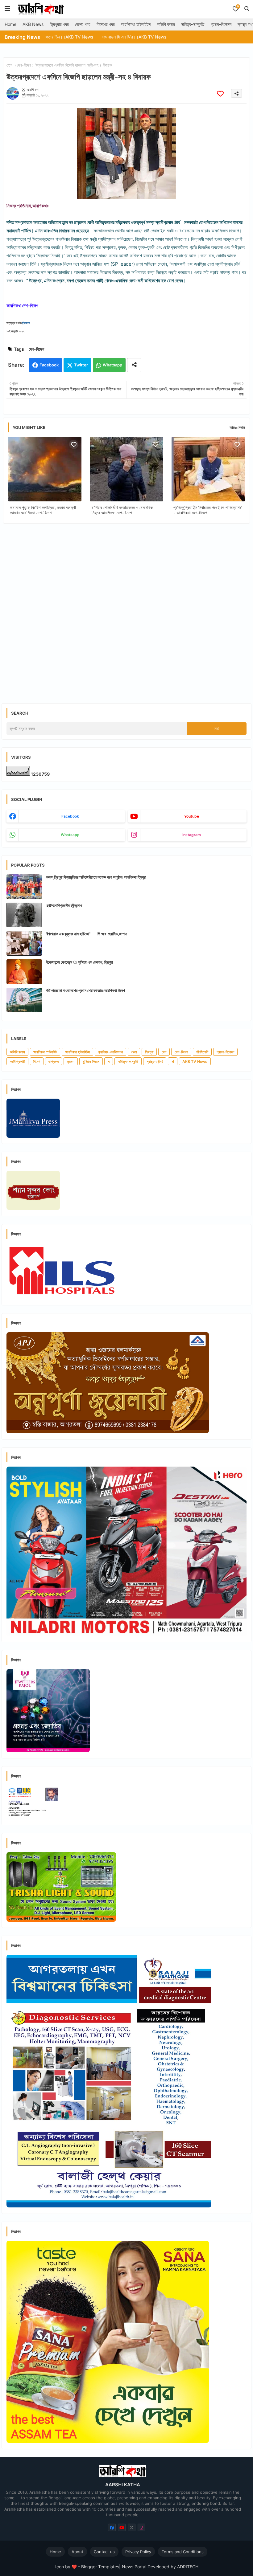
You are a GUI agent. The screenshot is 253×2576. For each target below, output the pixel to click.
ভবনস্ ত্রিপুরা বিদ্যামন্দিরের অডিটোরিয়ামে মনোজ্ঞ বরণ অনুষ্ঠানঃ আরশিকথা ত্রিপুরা (96, 877)
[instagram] (141, 2527)
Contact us (104, 2552)
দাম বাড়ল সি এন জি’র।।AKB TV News (78, 37)
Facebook (49, 365)
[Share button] (134, 365)
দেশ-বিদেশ (24, 65)
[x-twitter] (132, 2527)
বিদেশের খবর (106, 24)
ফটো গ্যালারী (17, 1061)
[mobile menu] (7, 9)
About (77, 2552)
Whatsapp (112, 365)
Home (10, 24)
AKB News (33, 24)
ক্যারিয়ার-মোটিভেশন (110, 1052)
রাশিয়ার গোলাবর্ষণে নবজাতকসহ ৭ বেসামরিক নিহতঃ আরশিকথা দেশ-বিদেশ (122, 510)
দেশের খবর (83, 24)
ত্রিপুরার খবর (59, 24)
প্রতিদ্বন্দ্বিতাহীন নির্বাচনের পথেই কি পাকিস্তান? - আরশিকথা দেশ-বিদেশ (207, 510)
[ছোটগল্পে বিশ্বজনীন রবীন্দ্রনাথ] (24, 915)
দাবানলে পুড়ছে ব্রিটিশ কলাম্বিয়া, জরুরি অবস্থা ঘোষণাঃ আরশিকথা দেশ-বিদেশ (43, 510)
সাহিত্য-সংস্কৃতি (193, 24)
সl (173, 1061)
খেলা (134, 1052)
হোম (9, 65)
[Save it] (220, 94)
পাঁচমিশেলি (202, 1052)
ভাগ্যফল (54, 1061)
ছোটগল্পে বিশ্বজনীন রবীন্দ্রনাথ (64, 905)
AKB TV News (195, 1061)
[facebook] (112, 2527)
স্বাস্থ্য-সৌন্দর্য (155, 1061)
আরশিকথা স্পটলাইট (45, 1052)
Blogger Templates (100, 2567)
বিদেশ (37, 1061)
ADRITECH (188, 2567)
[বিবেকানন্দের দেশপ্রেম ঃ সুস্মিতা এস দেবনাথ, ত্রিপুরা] (24, 972)
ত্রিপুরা (149, 1052)
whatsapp (70, 835)
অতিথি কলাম (166, 24)
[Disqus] (126, 608)
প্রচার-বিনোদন (221, 24)
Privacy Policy (138, 2552)
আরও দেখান (237, 427)
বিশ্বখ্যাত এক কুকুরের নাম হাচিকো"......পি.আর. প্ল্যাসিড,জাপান (86, 934)
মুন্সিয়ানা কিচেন (91, 1061)
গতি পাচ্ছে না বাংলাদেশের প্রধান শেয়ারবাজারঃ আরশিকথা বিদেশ (85, 990)
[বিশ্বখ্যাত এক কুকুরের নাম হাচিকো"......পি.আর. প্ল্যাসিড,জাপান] (24, 943)
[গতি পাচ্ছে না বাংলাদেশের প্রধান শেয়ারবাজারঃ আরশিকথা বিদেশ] (24, 1000)
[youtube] (122, 2527)
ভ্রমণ (71, 1061)
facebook (70, 816)
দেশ (164, 1052)
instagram (192, 835)
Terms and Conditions (183, 2552)
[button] (247, 9)
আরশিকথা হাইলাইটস (136, 24)
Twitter (81, 365)
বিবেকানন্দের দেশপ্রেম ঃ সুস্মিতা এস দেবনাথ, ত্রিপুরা (79, 962)
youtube (192, 816)
